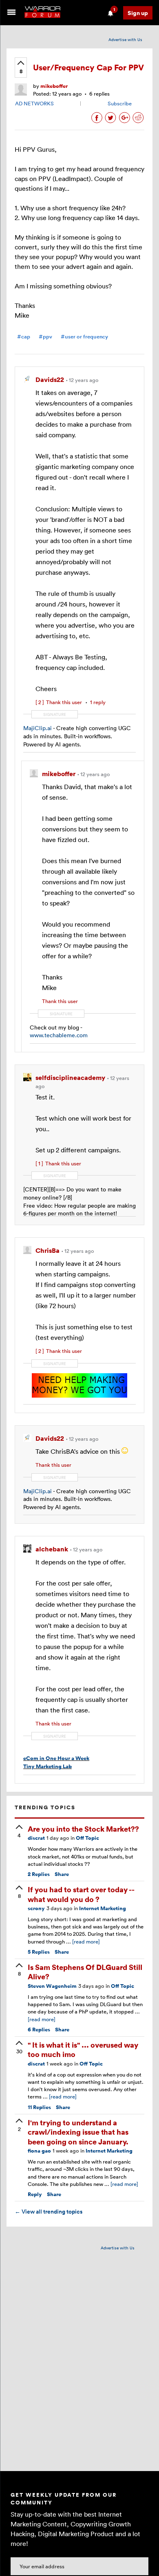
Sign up (138, 13)
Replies (39, 1874)
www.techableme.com (59, 1035)
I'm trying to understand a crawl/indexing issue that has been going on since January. (78, 2132)
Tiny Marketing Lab (47, 1766)
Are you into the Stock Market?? (83, 1829)
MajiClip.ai (38, 728)
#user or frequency (84, 337)
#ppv (45, 337)
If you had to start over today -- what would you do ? (81, 1894)
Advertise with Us (125, 39)
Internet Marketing (103, 1908)
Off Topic (87, 1838)
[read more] (86, 1941)
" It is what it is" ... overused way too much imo (83, 2049)
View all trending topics (49, 2212)
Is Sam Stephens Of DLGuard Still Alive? (85, 1972)
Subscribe (120, 103)
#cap (24, 337)
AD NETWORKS (34, 103)
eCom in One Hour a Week (56, 1758)
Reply (35, 2194)
